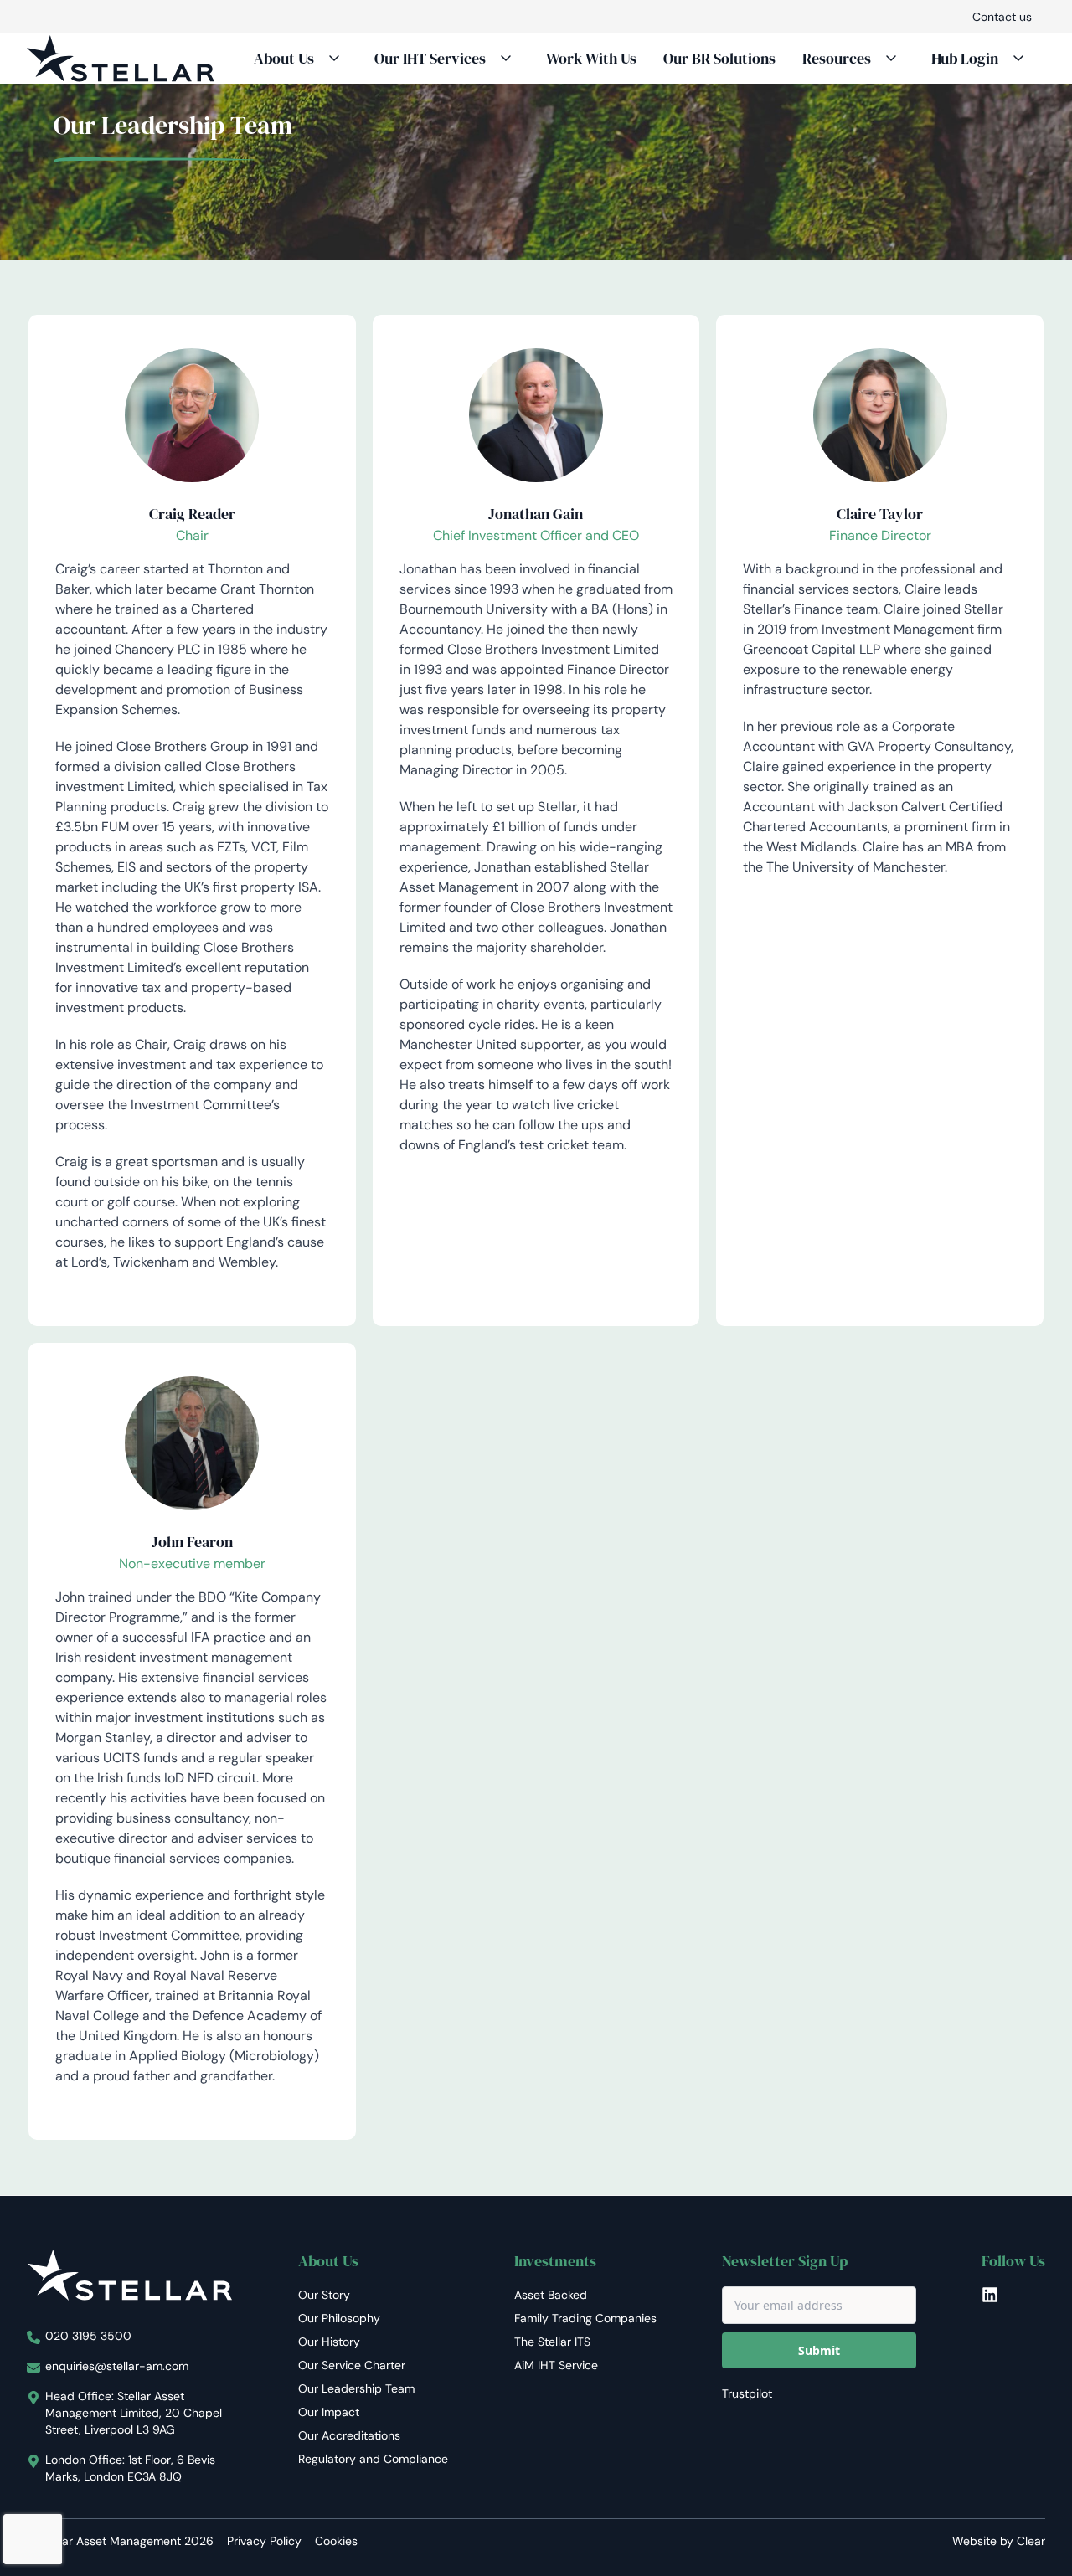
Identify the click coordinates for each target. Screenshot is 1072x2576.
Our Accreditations (349, 2435)
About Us (284, 58)
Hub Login (965, 58)
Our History (329, 2342)
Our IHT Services (430, 58)
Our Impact (329, 2412)
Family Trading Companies (585, 2318)
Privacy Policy (264, 2541)
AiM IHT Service (556, 2365)
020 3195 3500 (88, 2336)
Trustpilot (747, 2393)
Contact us (1002, 17)
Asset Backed (551, 2295)
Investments (555, 2261)
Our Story (324, 2295)
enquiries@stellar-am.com (117, 2366)
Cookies (336, 2541)
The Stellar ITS (552, 2342)
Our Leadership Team (356, 2388)
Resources (837, 58)
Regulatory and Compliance (373, 2459)
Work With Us (591, 58)
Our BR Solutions (719, 58)
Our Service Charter (352, 2365)
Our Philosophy (339, 2318)
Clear (1031, 2541)
